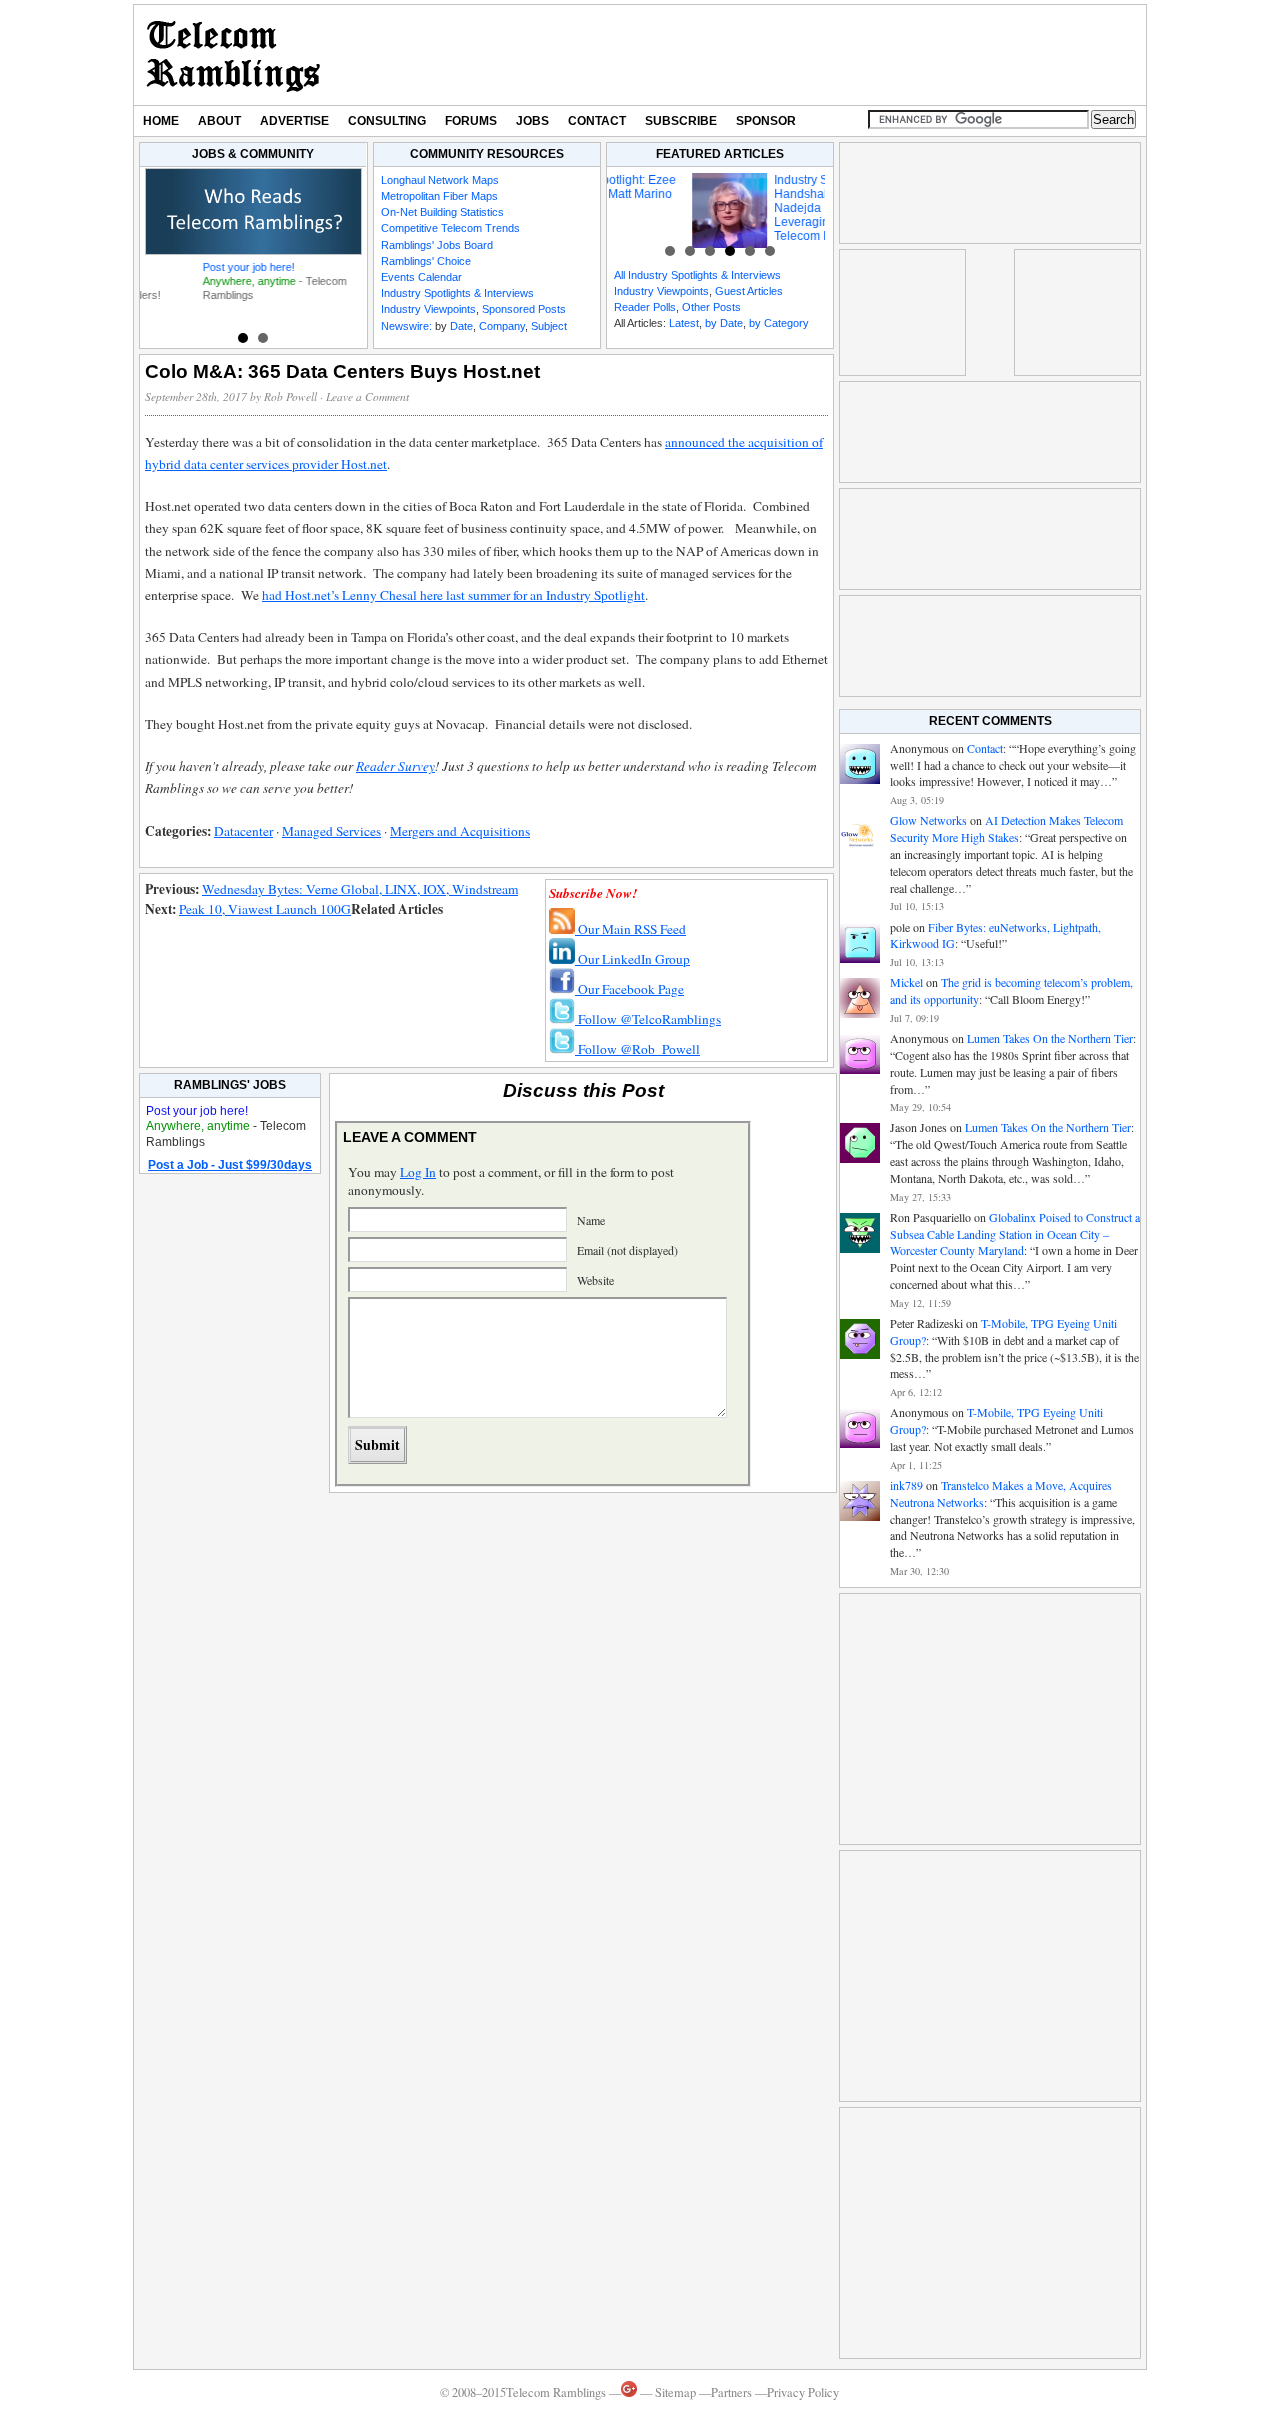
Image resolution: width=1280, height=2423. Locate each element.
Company (502, 326)
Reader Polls (645, 307)
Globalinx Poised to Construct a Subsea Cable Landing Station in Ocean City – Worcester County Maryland (1015, 1234)
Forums (471, 121)
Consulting (387, 121)
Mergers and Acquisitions (460, 831)
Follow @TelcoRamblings (648, 1019)
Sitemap (675, 2392)
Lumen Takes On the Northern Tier (1050, 1038)
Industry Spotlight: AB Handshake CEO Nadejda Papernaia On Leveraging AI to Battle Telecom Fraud (754, 208)
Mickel (906, 982)
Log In (418, 1172)
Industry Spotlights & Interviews (457, 293)
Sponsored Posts (524, 309)
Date (461, 326)
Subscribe (681, 121)
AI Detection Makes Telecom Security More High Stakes (1006, 828)
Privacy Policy (803, 2392)
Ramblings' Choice (426, 261)
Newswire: (406, 326)
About (219, 121)
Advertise (294, 121)
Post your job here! (196, 267)
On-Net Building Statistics (442, 212)
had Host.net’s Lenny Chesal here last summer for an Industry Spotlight (453, 595)
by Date (724, 323)
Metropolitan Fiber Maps (439, 196)
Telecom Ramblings (233, 55)
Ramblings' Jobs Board (437, 245)
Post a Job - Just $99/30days (230, 1165)
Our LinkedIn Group (632, 959)
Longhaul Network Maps (440, 180)
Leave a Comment (367, 396)
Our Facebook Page (629, 989)
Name (591, 1220)
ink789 (906, 1485)
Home (161, 121)
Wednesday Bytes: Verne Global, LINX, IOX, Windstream (360, 889)
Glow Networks (928, 820)
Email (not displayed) (627, 1250)
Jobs (532, 121)
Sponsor (766, 121)
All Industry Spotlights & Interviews (697, 275)
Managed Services (331, 831)
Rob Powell (290, 396)
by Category (779, 323)
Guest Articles (749, 291)
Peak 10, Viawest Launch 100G (265, 909)
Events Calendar (421, 277)
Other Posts (711, 307)
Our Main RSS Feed (630, 929)
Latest (684, 323)
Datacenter (243, 831)
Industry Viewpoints (428, 309)
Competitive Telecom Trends (450, 228)
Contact (597, 121)
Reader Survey (395, 766)
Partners (731, 2392)
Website (595, 1280)
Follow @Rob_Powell (637, 1049)
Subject (549, 326)
